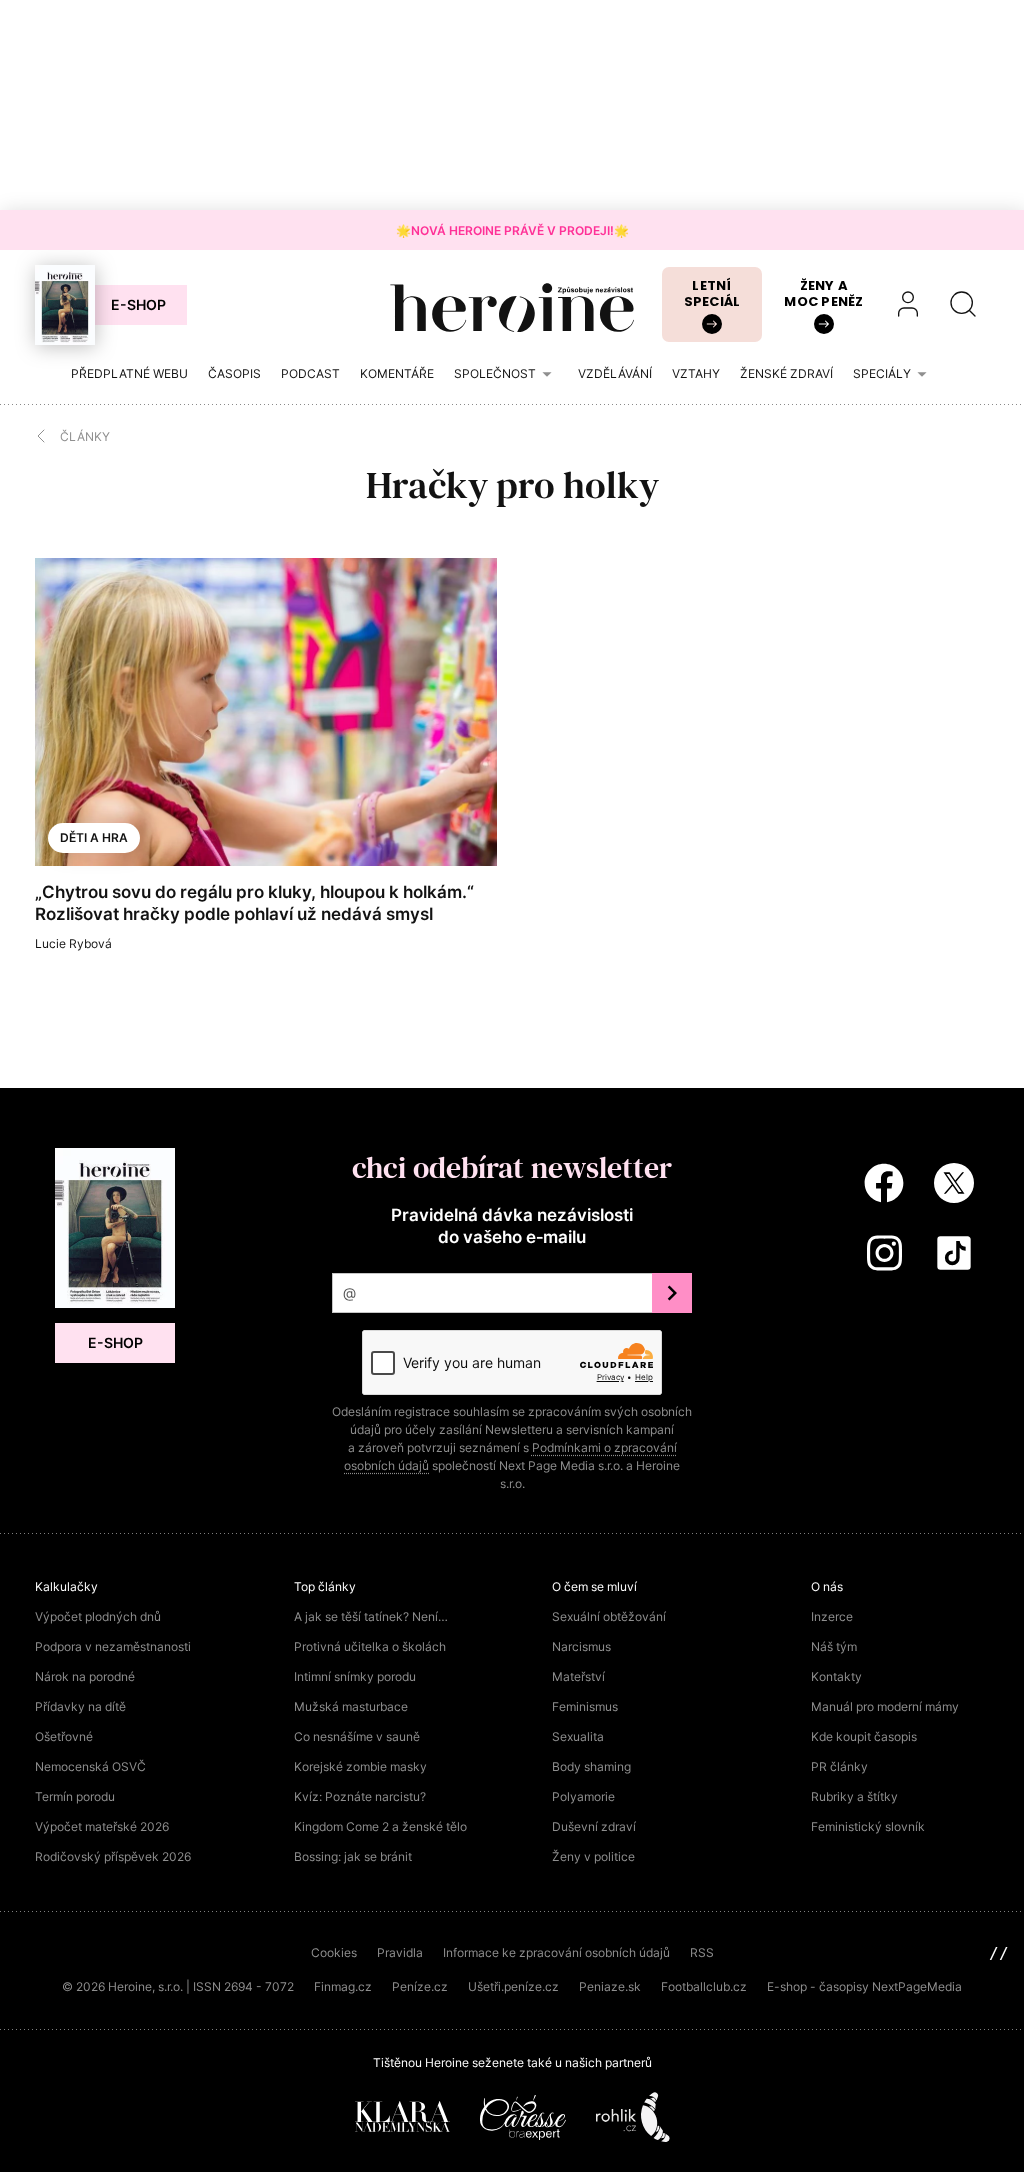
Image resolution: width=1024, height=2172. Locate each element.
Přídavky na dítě (80, 1706)
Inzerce (832, 1616)
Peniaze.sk (610, 1986)
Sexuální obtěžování (609, 1616)
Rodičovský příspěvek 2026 (113, 1856)
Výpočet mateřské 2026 (102, 1826)
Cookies (334, 1952)
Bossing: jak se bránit (353, 1856)
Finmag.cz (343, 1986)
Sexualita (578, 1736)
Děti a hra (94, 837)
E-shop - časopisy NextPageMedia (864, 1986)
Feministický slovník (868, 1826)
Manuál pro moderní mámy (885, 1706)
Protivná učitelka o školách (370, 1646)
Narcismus (581, 1646)
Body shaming (591, 1766)
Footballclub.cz (704, 1986)
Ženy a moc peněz (823, 293)
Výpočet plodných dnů (98, 1616)
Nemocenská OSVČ (90, 1766)
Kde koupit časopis (864, 1736)
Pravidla (400, 1952)
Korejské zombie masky (360, 1766)
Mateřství (578, 1676)
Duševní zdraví (594, 1826)
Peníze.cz (420, 1986)
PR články (839, 1766)
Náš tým (834, 1646)
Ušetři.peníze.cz (513, 1986)
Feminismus (585, 1706)
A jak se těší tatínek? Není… (371, 1616)
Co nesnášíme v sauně (357, 1736)
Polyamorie (583, 1796)
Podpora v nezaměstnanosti (113, 1646)
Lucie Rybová (73, 943)
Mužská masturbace (351, 1706)
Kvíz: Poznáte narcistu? (360, 1796)
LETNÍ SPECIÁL (712, 293)
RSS (702, 1952)
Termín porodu (75, 1796)
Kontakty (836, 1676)
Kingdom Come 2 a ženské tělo (380, 1826)
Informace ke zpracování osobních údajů (556, 1952)
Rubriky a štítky (854, 1796)
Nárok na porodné (85, 1676)
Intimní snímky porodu (355, 1676)
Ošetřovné (64, 1736)
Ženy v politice (593, 1856)
